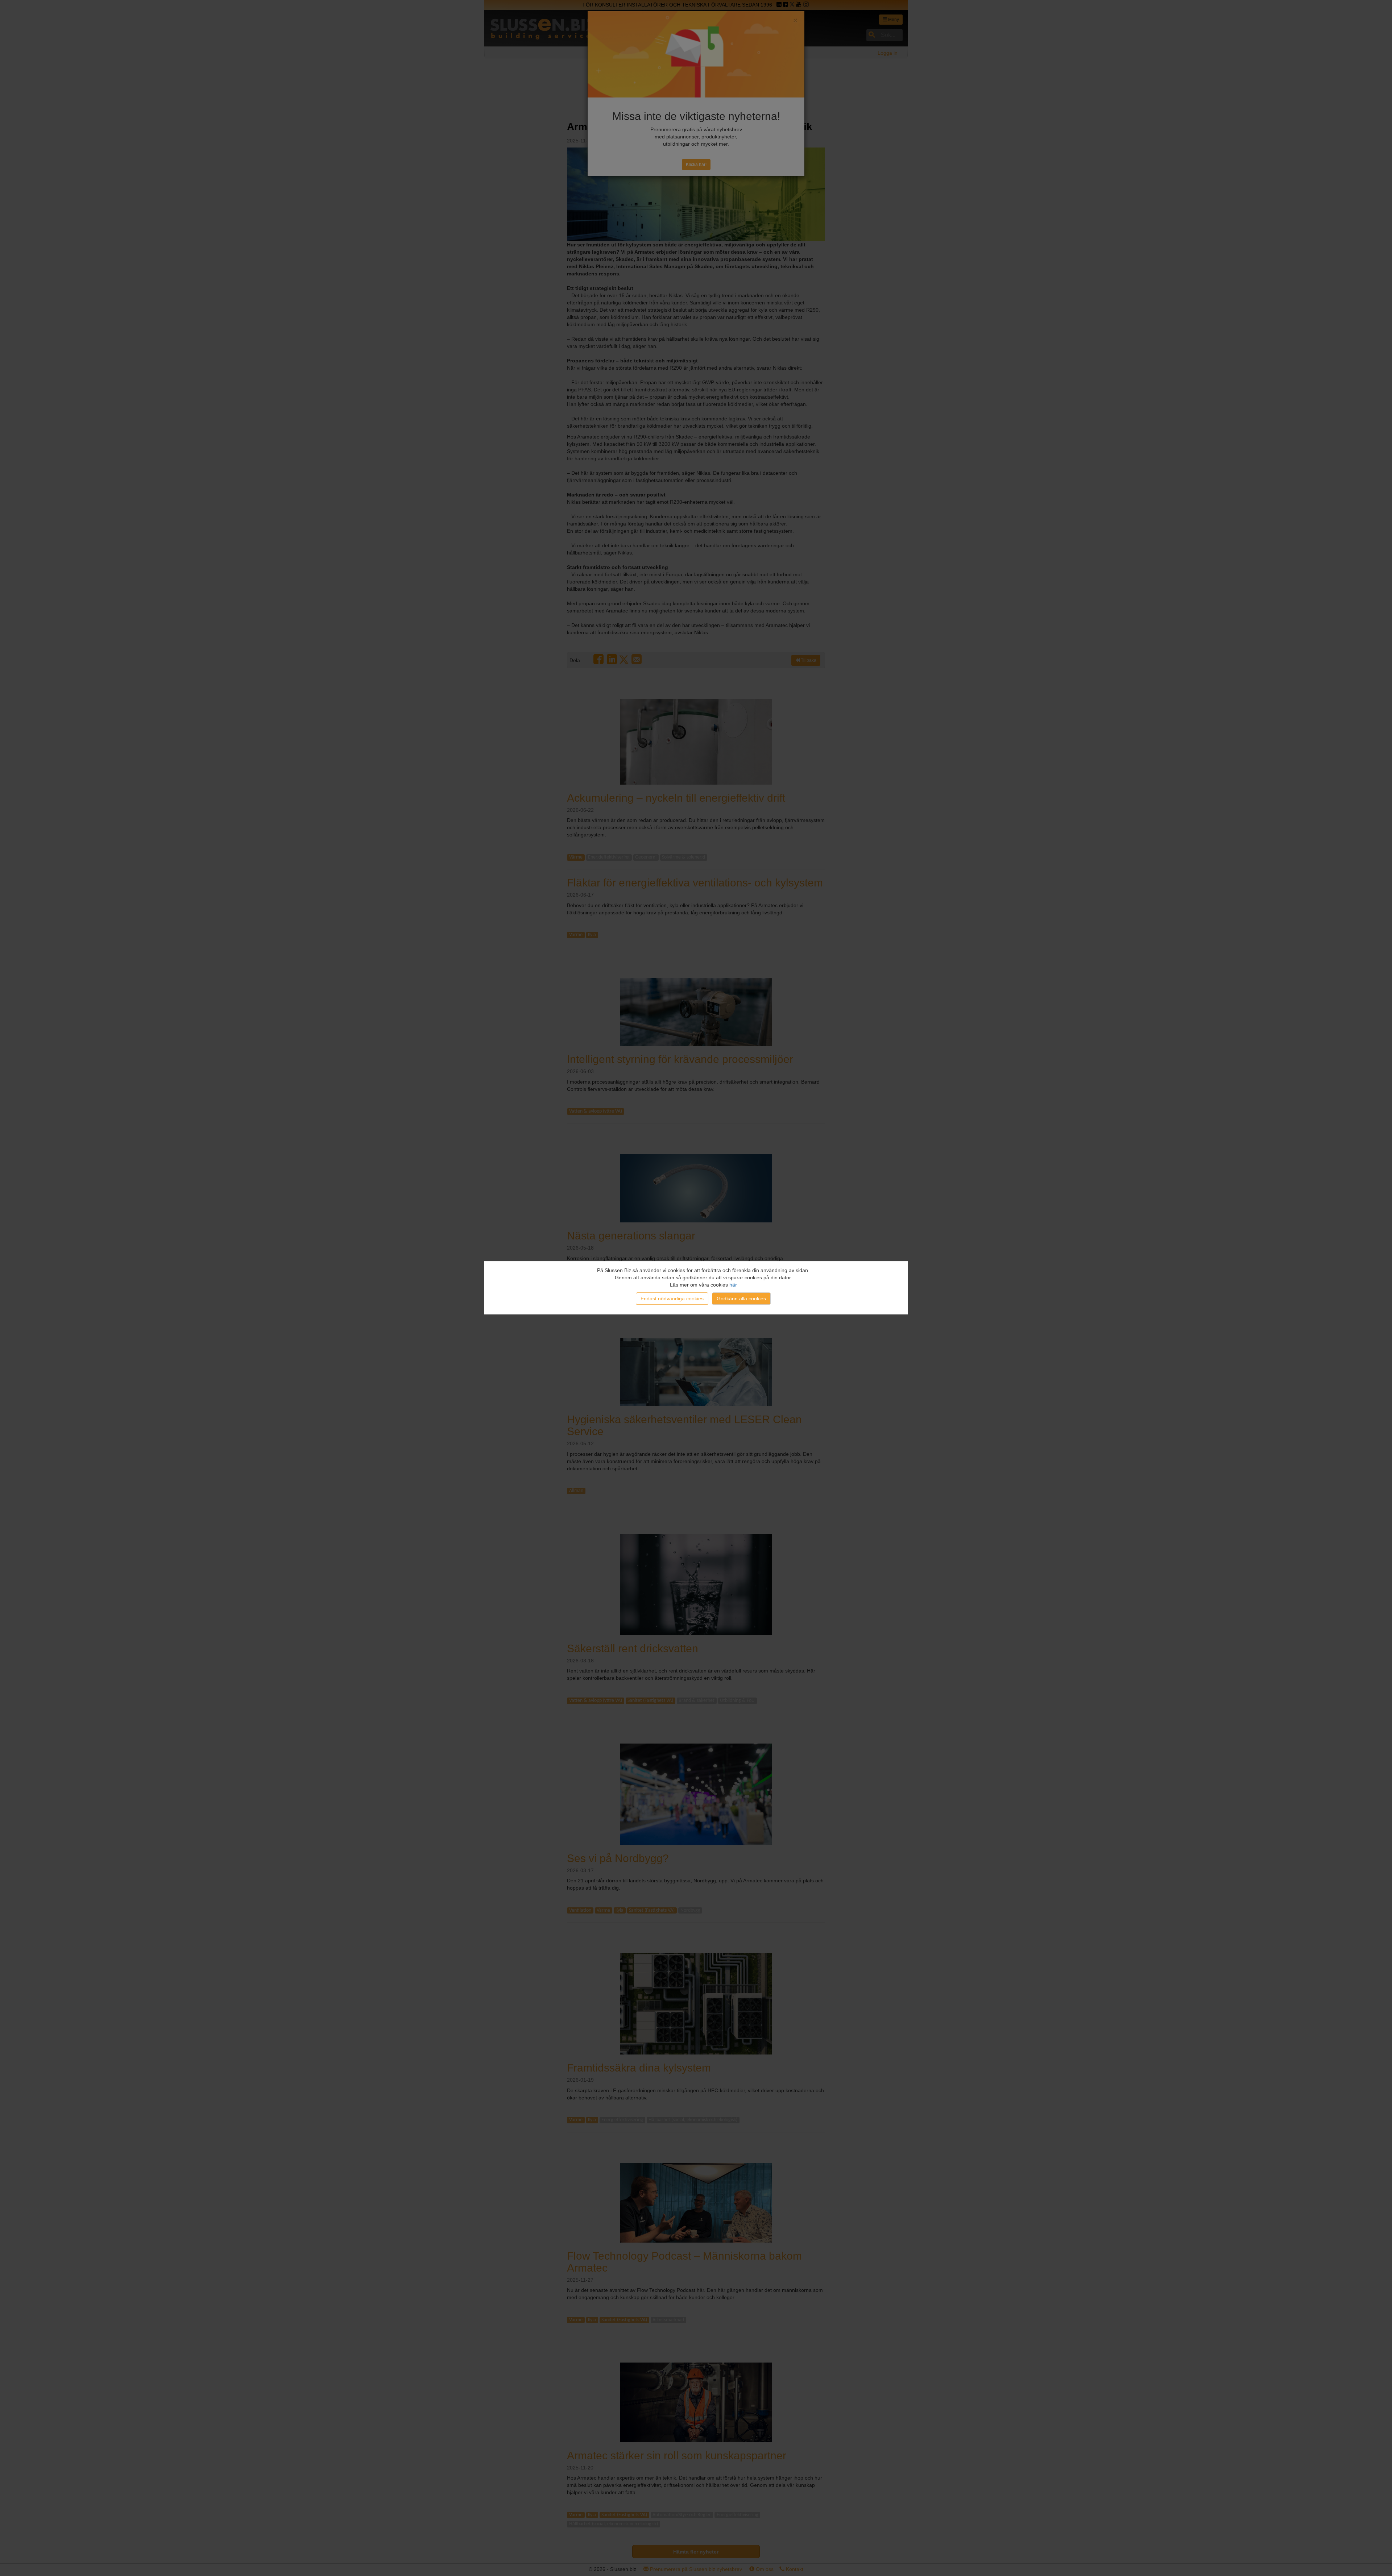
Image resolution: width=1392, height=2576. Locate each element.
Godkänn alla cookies (741, 1299)
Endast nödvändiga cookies (672, 1299)
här (733, 1285)
